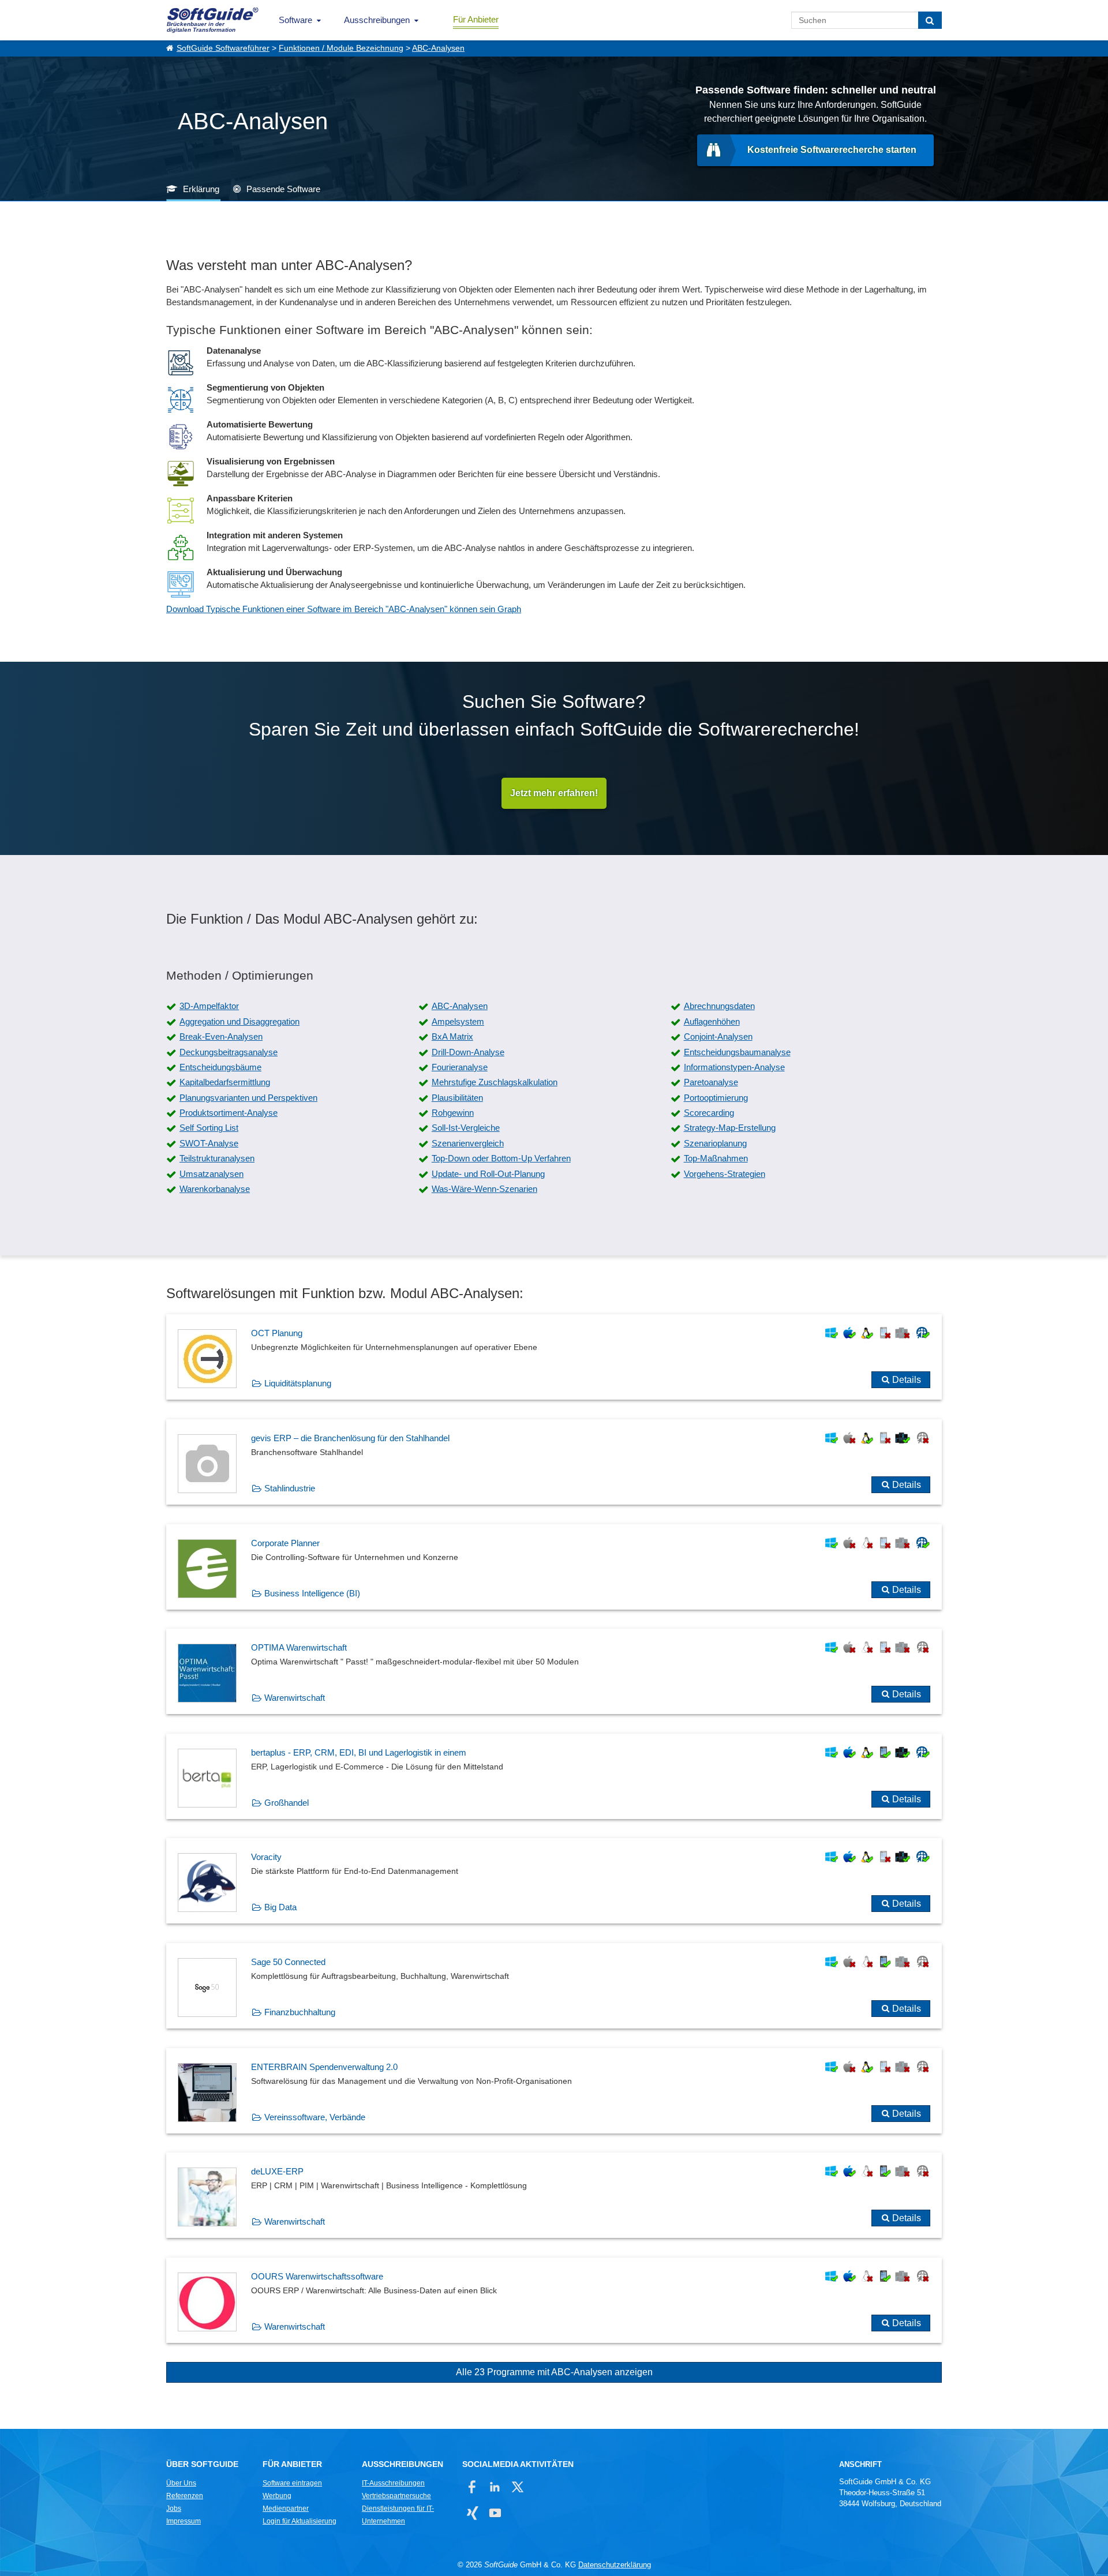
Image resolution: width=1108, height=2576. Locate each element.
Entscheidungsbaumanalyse (737, 1052)
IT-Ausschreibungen (393, 2483)
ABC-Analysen (438, 48)
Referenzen (185, 2496)
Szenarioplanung (715, 1143)
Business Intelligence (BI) (312, 1593)
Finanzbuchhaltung (300, 2012)
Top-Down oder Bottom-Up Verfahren (501, 1158)
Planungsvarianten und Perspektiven (248, 1098)
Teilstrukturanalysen (217, 1158)
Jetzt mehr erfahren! (554, 793)
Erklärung (201, 189)
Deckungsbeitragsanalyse (229, 1052)
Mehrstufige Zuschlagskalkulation (495, 1082)
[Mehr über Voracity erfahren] (554, 1881)
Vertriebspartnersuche (396, 2496)
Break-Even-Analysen (221, 1036)
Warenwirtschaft (295, 1698)
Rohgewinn (453, 1113)
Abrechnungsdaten (719, 1006)
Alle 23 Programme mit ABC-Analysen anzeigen (554, 2372)
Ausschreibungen (377, 20)
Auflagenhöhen (712, 1021)
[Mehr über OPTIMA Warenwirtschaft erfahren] (554, 1671)
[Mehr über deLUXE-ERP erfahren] (554, 2195)
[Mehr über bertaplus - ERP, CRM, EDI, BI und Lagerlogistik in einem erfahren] (554, 1776)
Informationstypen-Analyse (734, 1067)
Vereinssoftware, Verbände (315, 2117)
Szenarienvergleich (468, 1143)
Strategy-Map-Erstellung (730, 1128)
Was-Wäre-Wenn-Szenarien (484, 1189)
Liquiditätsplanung (298, 1383)
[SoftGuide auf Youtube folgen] (495, 2513)
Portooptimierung (716, 1098)
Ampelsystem (458, 1021)
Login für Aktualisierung (300, 2521)
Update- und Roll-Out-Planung (488, 1174)
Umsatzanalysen (212, 1174)
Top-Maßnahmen (716, 1158)
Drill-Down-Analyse (468, 1052)
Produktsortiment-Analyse (229, 1113)
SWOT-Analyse (209, 1143)
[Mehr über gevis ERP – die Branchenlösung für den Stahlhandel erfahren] (554, 1462)
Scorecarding (709, 1113)
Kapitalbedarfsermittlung (225, 1082)
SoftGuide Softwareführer (223, 48)
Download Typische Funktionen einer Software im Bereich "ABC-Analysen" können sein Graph (344, 609)
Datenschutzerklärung (615, 2565)
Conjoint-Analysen (718, 1036)
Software (295, 20)
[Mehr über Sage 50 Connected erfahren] (554, 1986)
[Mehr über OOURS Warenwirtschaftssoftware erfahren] (554, 2300)
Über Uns (181, 2483)
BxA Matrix (452, 1036)
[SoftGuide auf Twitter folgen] (517, 2487)
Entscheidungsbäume (220, 1067)
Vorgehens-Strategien (725, 1174)
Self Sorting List (209, 1128)
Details (907, 1380)
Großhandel (287, 1803)
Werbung (277, 2496)
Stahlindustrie (290, 1488)
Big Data (280, 1907)
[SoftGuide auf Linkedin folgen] (495, 2487)
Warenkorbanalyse (215, 1189)
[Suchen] (930, 20)
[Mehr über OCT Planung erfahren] (554, 1357)
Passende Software (283, 189)
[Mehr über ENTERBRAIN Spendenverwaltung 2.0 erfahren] (554, 2091)
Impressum (184, 2521)
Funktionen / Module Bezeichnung (341, 48)
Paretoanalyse (711, 1082)
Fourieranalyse (460, 1067)
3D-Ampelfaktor (209, 1006)
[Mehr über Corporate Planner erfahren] (554, 1567)
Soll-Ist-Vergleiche (466, 1128)
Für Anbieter (476, 19)
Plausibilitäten (457, 1098)
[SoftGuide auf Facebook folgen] (472, 2487)
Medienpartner (286, 2508)
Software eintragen (292, 2483)
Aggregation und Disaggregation (239, 1021)
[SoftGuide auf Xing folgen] (472, 2513)
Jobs (174, 2508)
